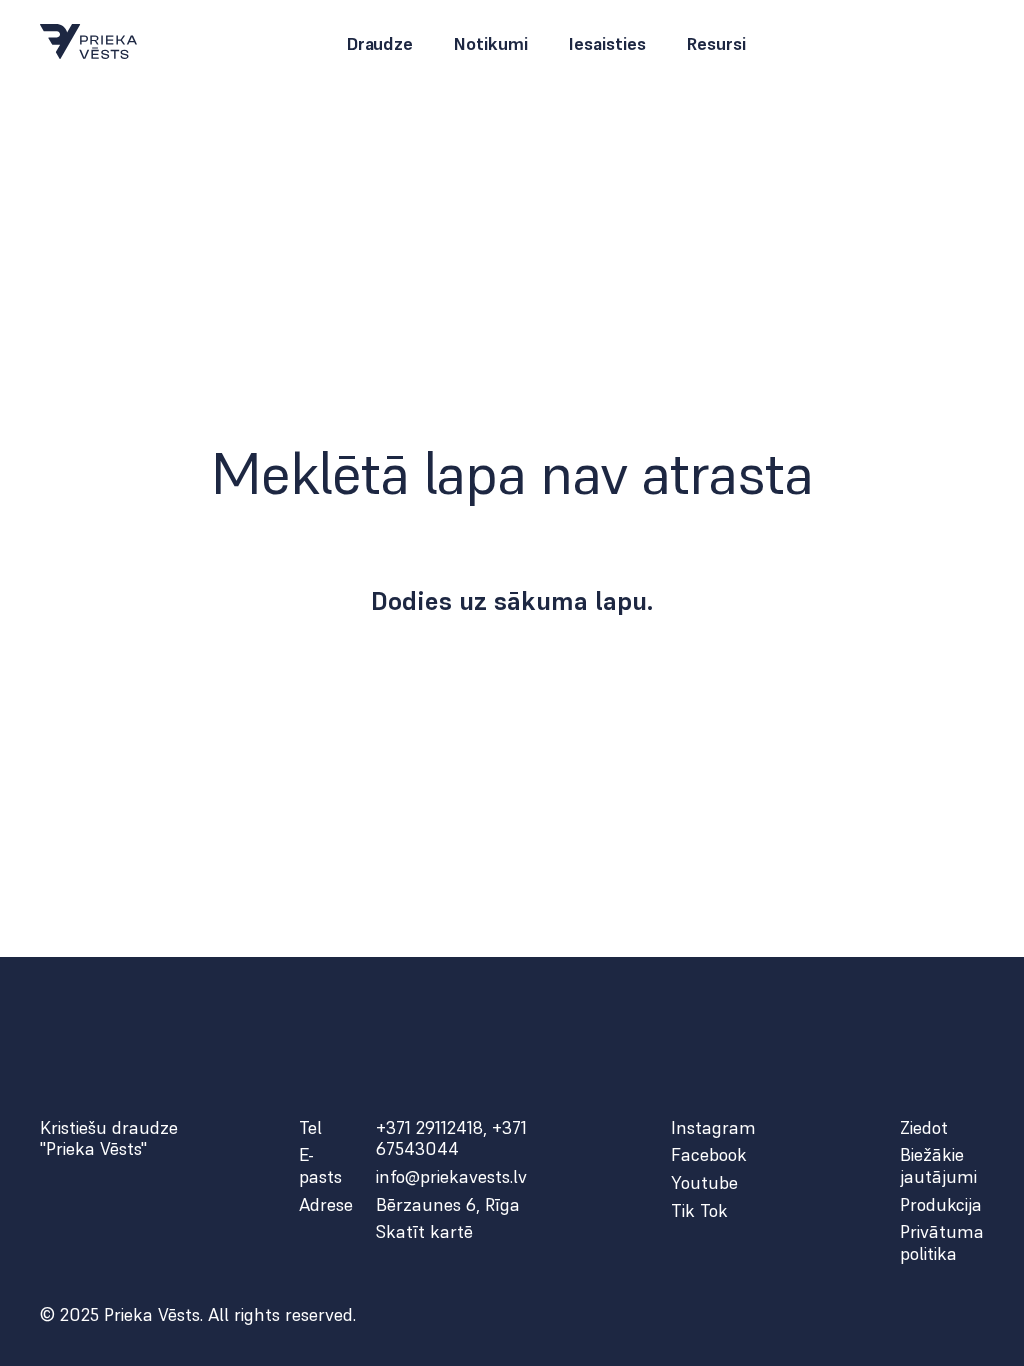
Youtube (704, 1183)
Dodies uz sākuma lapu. (512, 601)
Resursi (716, 44)
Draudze (379, 44)
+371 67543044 (451, 1138)
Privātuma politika (942, 1242)
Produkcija (941, 1205)
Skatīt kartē (424, 1232)
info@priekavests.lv (451, 1177)
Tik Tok (699, 1211)
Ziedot (924, 1128)
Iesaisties (607, 44)
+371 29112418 (429, 1127)
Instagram (713, 1128)
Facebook (709, 1155)
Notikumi (490, 44)
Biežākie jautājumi (938, 1165)
